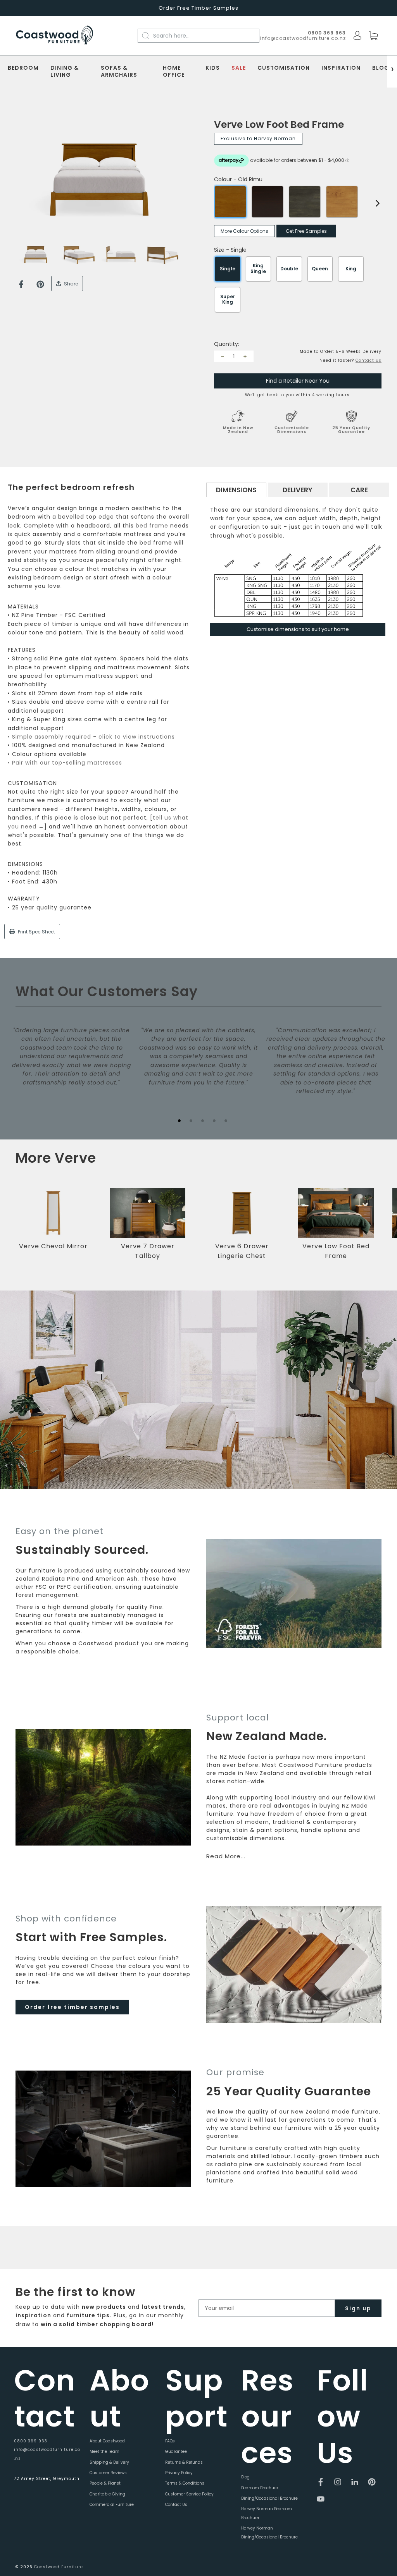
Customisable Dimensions (292, 430)
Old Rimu (230, 202)
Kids (213, 68)
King (351, 269)
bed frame (152, 526)
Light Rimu (342, 202)
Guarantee (176, 2451)
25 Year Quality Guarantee (351, 430)
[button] (380, 1229)
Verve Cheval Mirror (53, 1246)
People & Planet (105, 2483)
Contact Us (176, 2505)
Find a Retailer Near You (298, 381)
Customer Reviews (108, 2473)
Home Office (174, 72)
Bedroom (23, 68)
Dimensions (236, 490)
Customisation (284, 68)
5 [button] (226, 1120)
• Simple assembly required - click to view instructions (91, 737)
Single (228, 269)
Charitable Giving (107, 2494)
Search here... (171, 36)
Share (70, 284)
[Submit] (149, 35)
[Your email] (267, 2308)
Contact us (369, 360)
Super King (228, 299)
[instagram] (338, 2482)
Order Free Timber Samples (198, 8)
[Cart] (373, 36)
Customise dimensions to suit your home (298, 629)
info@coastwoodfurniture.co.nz (303, 38)
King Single (258, 268)
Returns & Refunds (184, 2462)
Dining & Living (65, 72)
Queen (320, 269)
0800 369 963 (31, 2441)
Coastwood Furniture (59, 2567)
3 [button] (202, 1120)
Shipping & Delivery (109, 2462)
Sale (239, 68)
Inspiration (341, 68)
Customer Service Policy (189, 2494)
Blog (381, 68)
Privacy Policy (179, 2473)
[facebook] (321, 2482)
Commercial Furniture (112, 2505)
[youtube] (321, 2499)
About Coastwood (107, 2441)
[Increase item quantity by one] (245, 356)
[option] (99, 180)
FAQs (170, 2441)
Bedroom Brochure (260, 2488)
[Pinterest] (40, 284)
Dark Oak (268, 202)
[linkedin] (355, 2482)
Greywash (305, 202)
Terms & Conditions (185, 2483)
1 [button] (179, 1120)
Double (289, 269)
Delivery (298, 490)
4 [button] (214, 1120)
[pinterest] (372, 2482)
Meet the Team (104, 2451)
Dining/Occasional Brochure (269, 2498)
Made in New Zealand (238, 430)
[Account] (357, 36)
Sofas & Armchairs (119, 72)
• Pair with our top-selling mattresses (65, 763)
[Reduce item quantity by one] (223, 356)
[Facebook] (21, 284)
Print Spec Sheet (36, 932)
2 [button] (191, 1120)
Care (359, 490)
